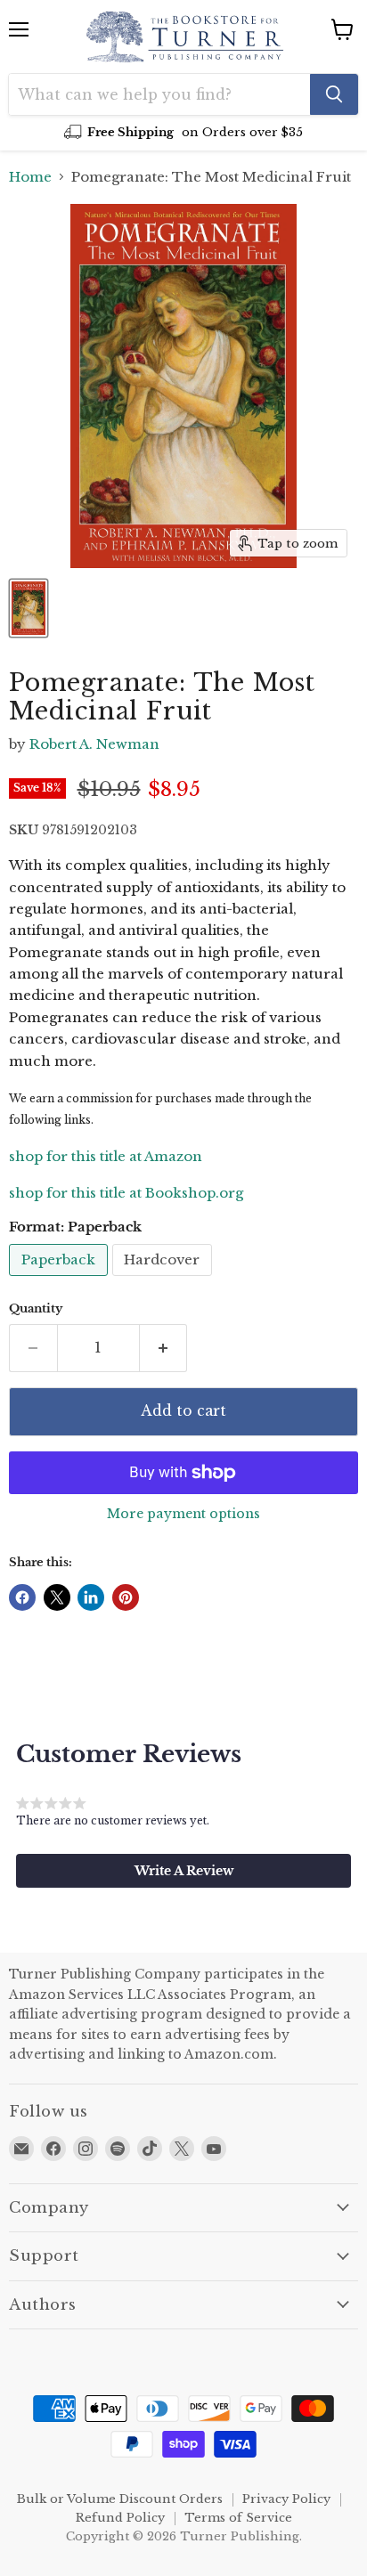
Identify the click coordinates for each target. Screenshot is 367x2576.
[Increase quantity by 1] (164, 1348)
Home (30, 177)
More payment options (183, 1514)
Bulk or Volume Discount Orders (120, 2499)
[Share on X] (57, 1597)
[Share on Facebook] (22, 1597)
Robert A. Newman (94, 744)
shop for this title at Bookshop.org (126, 1193)
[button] (183, 1871)
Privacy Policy (286, 2499)
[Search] (334, 94)
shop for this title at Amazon (106, 1156)
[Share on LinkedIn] (91, 1597)
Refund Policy (120, 2518)
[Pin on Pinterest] (126, 1597)
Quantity (36, 1308)
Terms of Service (238, 2518)
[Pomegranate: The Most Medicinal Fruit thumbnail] (29, 608)
